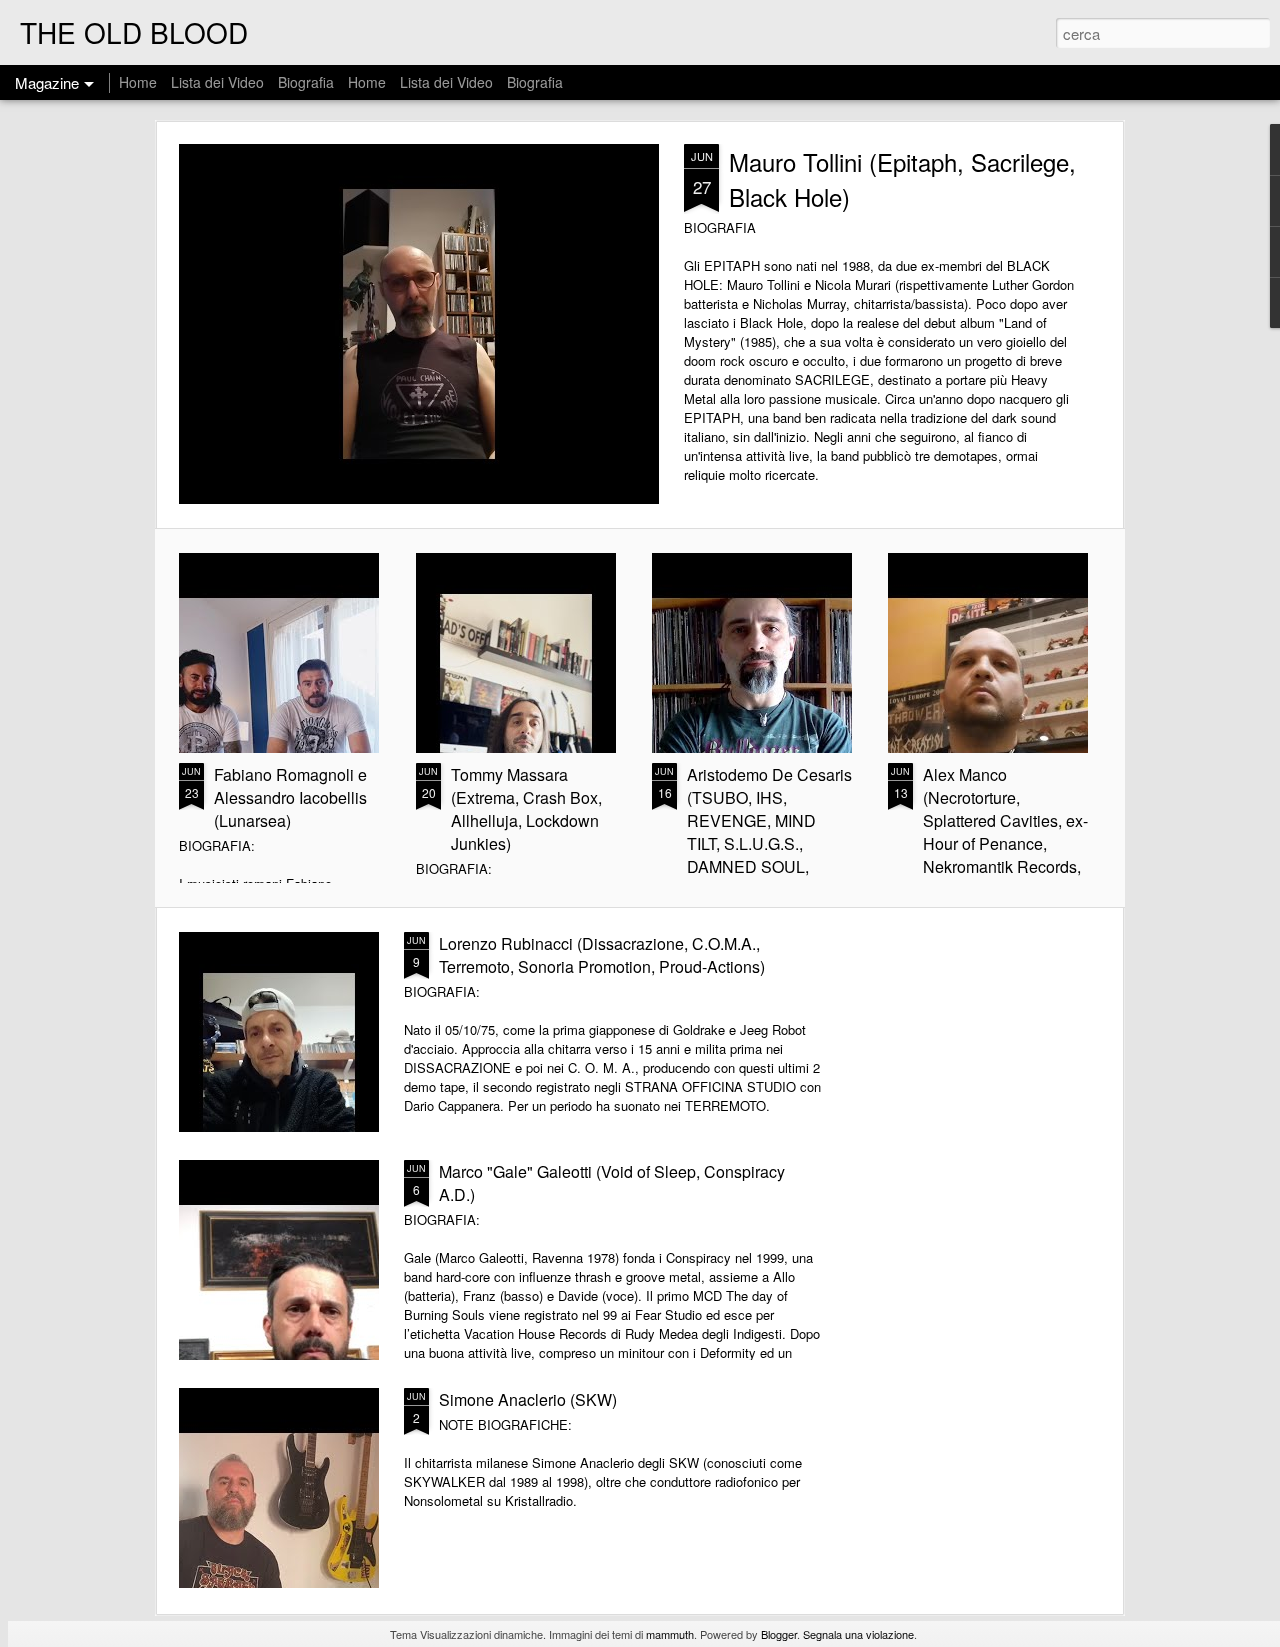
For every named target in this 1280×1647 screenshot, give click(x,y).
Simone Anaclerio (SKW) (528, 1399)
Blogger (779, 1634)
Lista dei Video (219, 82)
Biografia (306, 82)
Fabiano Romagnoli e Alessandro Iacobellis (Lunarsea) (290, 797)
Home (138, 82)
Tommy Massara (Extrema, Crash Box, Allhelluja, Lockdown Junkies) (526, 809)
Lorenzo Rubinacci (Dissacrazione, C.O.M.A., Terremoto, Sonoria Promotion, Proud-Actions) (602, 955)
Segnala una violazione (858, 1634)
